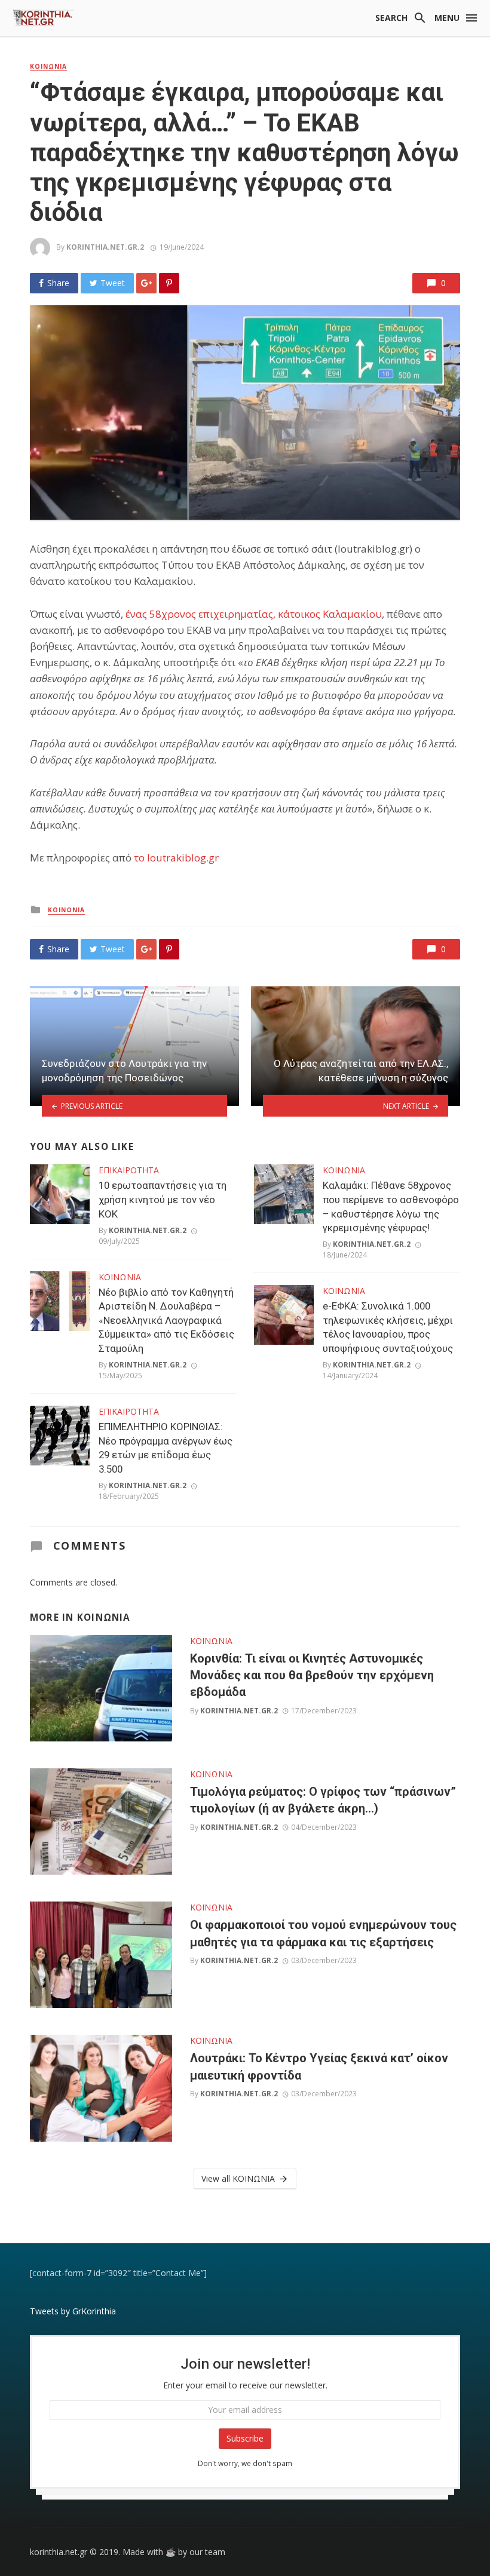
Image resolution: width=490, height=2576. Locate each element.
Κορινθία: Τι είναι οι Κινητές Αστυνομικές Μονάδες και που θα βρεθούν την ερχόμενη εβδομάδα (312, 1675)
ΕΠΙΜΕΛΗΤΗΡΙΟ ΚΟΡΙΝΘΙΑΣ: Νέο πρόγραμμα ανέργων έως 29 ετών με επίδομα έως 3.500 (166, 1448)
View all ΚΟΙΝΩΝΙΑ (238, 2178)
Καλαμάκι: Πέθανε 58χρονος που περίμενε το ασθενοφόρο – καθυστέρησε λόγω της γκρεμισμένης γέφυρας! (391, 1206)
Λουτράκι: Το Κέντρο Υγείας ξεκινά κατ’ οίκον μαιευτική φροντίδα (319, 2066)
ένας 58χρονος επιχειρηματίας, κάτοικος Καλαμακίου (254, 614)
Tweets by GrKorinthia (73, 2311)
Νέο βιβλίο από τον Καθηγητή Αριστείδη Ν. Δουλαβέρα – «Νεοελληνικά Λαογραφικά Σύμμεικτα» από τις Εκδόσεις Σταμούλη (166, 1320)
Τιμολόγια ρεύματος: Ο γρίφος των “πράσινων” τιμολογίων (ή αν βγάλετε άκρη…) (323, 1800)
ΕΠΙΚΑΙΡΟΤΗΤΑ (129, 1170)
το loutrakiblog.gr (176, 858)
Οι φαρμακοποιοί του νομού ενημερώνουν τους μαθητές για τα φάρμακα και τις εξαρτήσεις (323, 1933)
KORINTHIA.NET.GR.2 (105, 247)
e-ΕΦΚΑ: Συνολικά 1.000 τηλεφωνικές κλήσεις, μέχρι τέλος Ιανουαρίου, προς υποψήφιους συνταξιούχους (388, 1327)
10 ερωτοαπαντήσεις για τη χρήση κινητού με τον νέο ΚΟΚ (163, 1199)
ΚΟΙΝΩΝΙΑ (48, 66)
